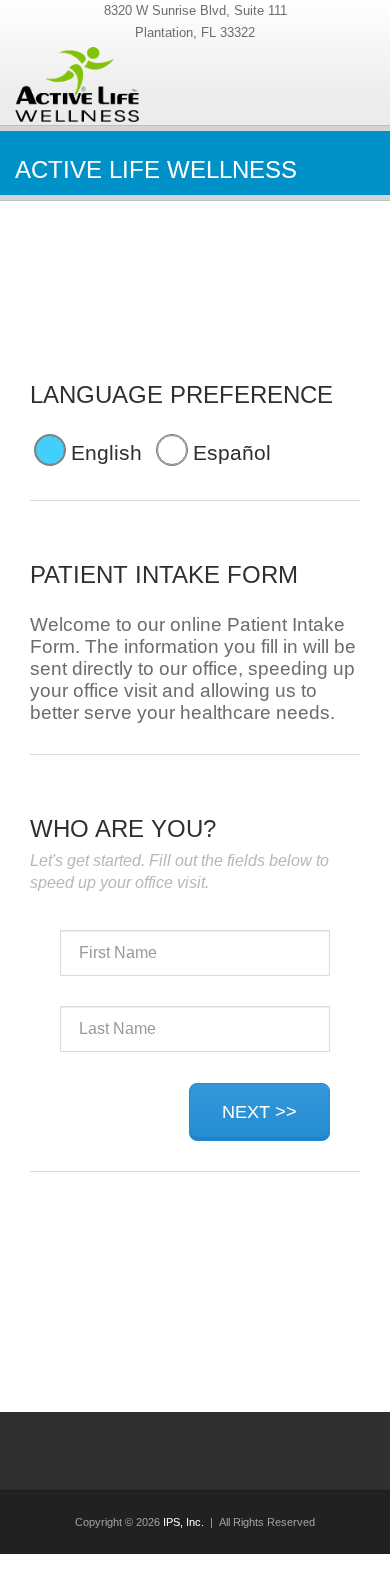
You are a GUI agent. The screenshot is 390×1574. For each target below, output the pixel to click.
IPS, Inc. (183, 1522)
